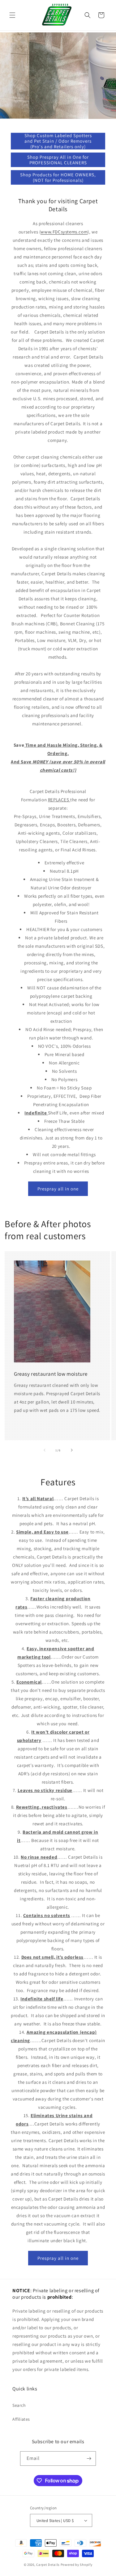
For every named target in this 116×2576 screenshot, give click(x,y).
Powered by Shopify (77, 2565)
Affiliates (21, 2419)
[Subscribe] (89, 2459)
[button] (12, 15)
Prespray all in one (58, 1189)
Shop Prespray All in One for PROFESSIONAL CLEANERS (58, 160)
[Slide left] (45, 1450)
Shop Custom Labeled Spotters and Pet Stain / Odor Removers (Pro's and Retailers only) (58, 141)
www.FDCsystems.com (64, 232)
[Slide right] (72, 1450)
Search (19, 2405)
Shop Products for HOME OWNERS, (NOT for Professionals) (58, 177)
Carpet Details (48, 2565)
